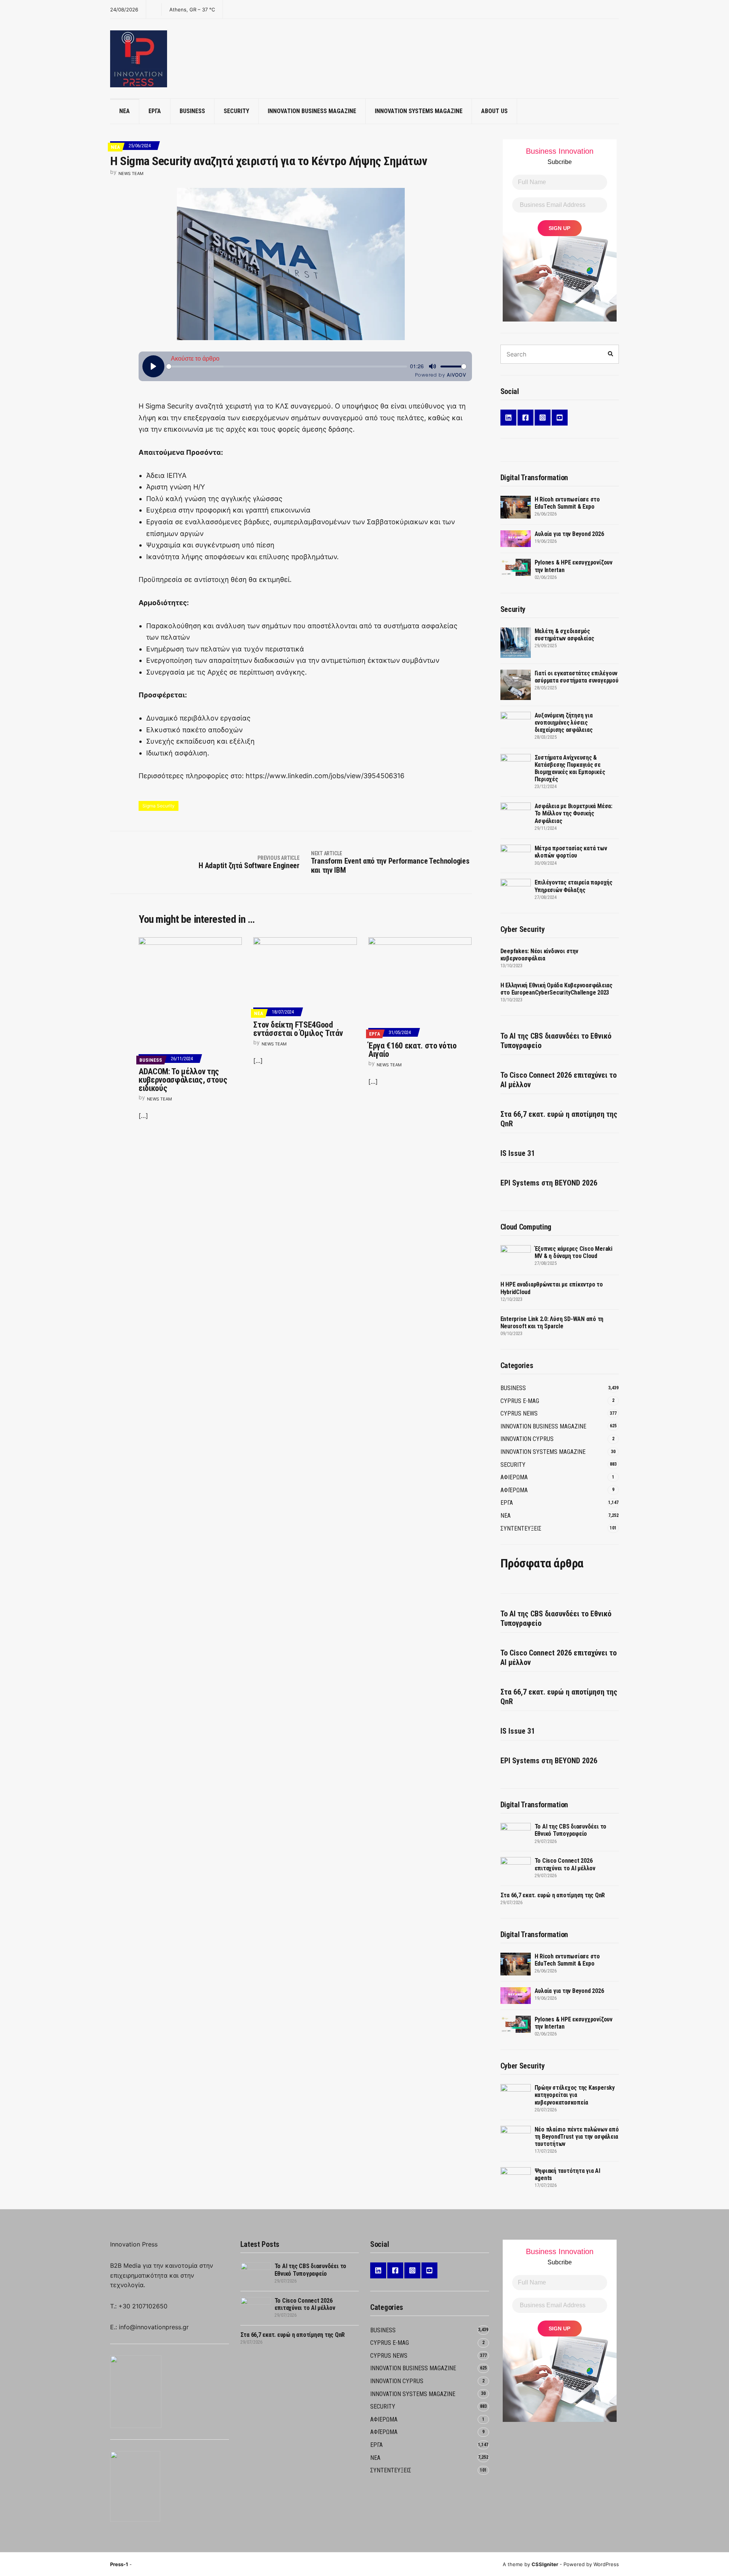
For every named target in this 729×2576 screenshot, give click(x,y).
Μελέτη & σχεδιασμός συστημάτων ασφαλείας (564, 635)
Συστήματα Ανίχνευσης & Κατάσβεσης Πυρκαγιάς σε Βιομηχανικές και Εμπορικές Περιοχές (570, 769)
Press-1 (119, 2564)
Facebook (525, 418)
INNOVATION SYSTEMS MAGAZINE (419, 111)
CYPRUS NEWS (519, 1413)
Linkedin (508, 418)
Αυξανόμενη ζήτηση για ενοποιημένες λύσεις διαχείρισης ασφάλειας (564, 723)
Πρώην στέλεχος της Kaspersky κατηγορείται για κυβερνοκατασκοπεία (575, 2095)
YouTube (560, 418)
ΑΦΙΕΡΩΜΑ (514, 1477)
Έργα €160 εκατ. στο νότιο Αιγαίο (413, 1050)
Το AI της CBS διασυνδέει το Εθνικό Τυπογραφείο (556, 1041)
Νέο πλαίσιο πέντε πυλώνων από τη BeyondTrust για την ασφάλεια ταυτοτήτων (577, 2137)
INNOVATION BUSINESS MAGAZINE (312, 111)
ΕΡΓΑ (155, 111)
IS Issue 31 (518, 1153)
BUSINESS (192, 111)
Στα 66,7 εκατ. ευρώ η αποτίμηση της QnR (559, 1119)
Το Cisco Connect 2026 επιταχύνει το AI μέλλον (559, 1080)
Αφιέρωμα (514, 1490)
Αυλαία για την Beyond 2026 (569, 534)
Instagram (543, 418)
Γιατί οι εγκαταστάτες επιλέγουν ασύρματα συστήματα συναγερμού (577, 677)
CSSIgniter (545, 2564)
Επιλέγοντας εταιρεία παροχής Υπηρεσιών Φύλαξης (574, 886)
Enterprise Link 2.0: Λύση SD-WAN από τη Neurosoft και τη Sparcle (552, 1323)
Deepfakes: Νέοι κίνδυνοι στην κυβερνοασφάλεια (539, 955)
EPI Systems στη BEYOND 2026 (549, 1183)
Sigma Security (159, 806)
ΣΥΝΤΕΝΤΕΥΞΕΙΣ (521, 1528)
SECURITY (236, 111)
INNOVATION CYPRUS (527, 1439)
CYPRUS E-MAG (520, 1401)
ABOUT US (494, 111)
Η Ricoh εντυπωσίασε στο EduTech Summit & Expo (567, 503)
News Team (131, 173)
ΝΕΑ (125, 111)
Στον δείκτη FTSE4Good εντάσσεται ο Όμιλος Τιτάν (298, 1029)
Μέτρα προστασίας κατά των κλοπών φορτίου (571, 852)
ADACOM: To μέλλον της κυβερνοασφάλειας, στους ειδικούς (183, 1080)
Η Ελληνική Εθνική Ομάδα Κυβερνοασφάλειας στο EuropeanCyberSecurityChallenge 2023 (556, 989)
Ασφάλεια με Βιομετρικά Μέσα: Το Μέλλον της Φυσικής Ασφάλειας (574, 813)
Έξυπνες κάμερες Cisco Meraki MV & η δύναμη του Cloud (574, 1252)
